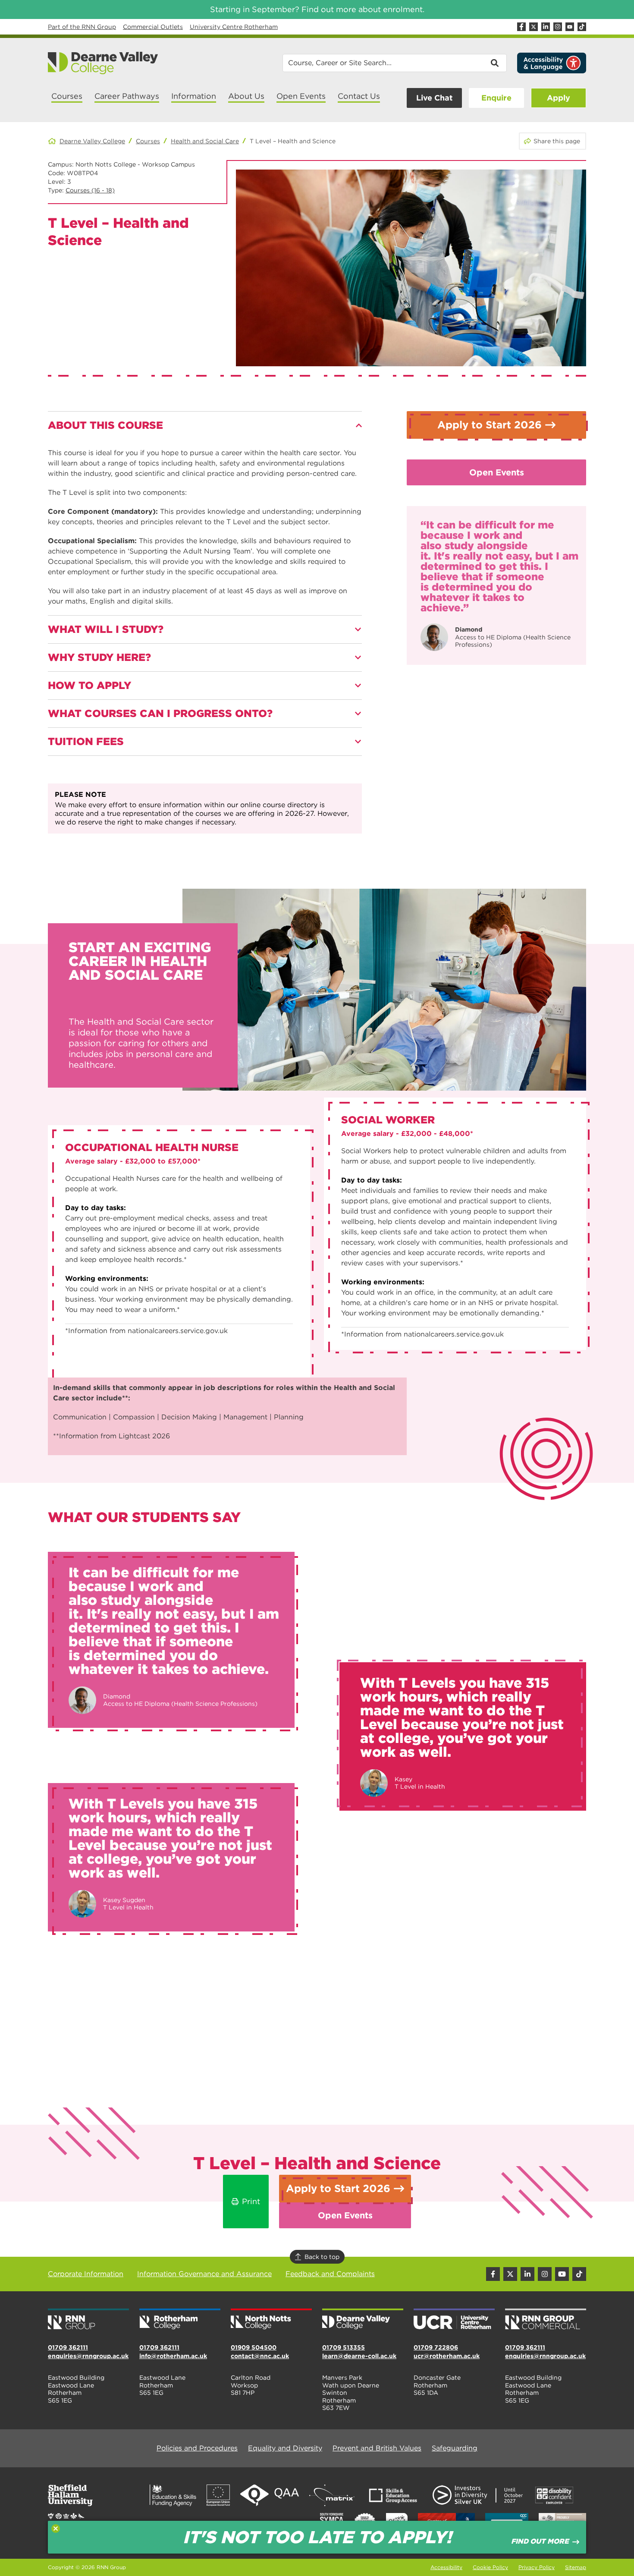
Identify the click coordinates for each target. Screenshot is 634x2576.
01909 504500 (254, 2347)
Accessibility (446, 2567)
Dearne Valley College (92, 141)
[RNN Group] (88, 2320)
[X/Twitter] (534, 27)
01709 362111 (68, 2347)
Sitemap (576, 2567)
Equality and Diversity (285, 2448)
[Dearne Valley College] (103, 63)
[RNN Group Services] (546, 2320)
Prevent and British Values (377, 2448)
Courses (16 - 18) (90, 190)
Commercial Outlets (153, 27)
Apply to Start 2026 (490, 425)
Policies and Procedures (197, 2448)
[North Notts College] (271, 2320)
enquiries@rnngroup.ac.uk (88, 2356)
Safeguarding (455, 2448)
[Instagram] (558, 27)
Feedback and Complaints (330, 2274)
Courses (148, 141)
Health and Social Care (205, 141)
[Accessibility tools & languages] (552, 63)
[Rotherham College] (180, 2320)
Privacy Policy (537, 2567)
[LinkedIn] (546, 27)
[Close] (56, 2529)
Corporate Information (86, 2274)
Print (251, 2201)
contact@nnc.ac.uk (260, 2356)
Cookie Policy (490, 2567)
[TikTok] (582, 27)
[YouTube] (570, 27)
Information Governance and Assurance (204, 2274)
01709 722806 (436, 2347)
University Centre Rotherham (234, 27)
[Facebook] (521, 27)
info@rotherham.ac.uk (173, 2356)
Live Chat (434, 98)
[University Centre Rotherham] (454, 2320)
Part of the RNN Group (82, 27)
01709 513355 (344, 2347)
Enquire (496, 98)
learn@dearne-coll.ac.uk (359, 2356)
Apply (559, 98)
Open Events (497, 472)
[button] (205, 425)
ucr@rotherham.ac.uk (447, 2356)
